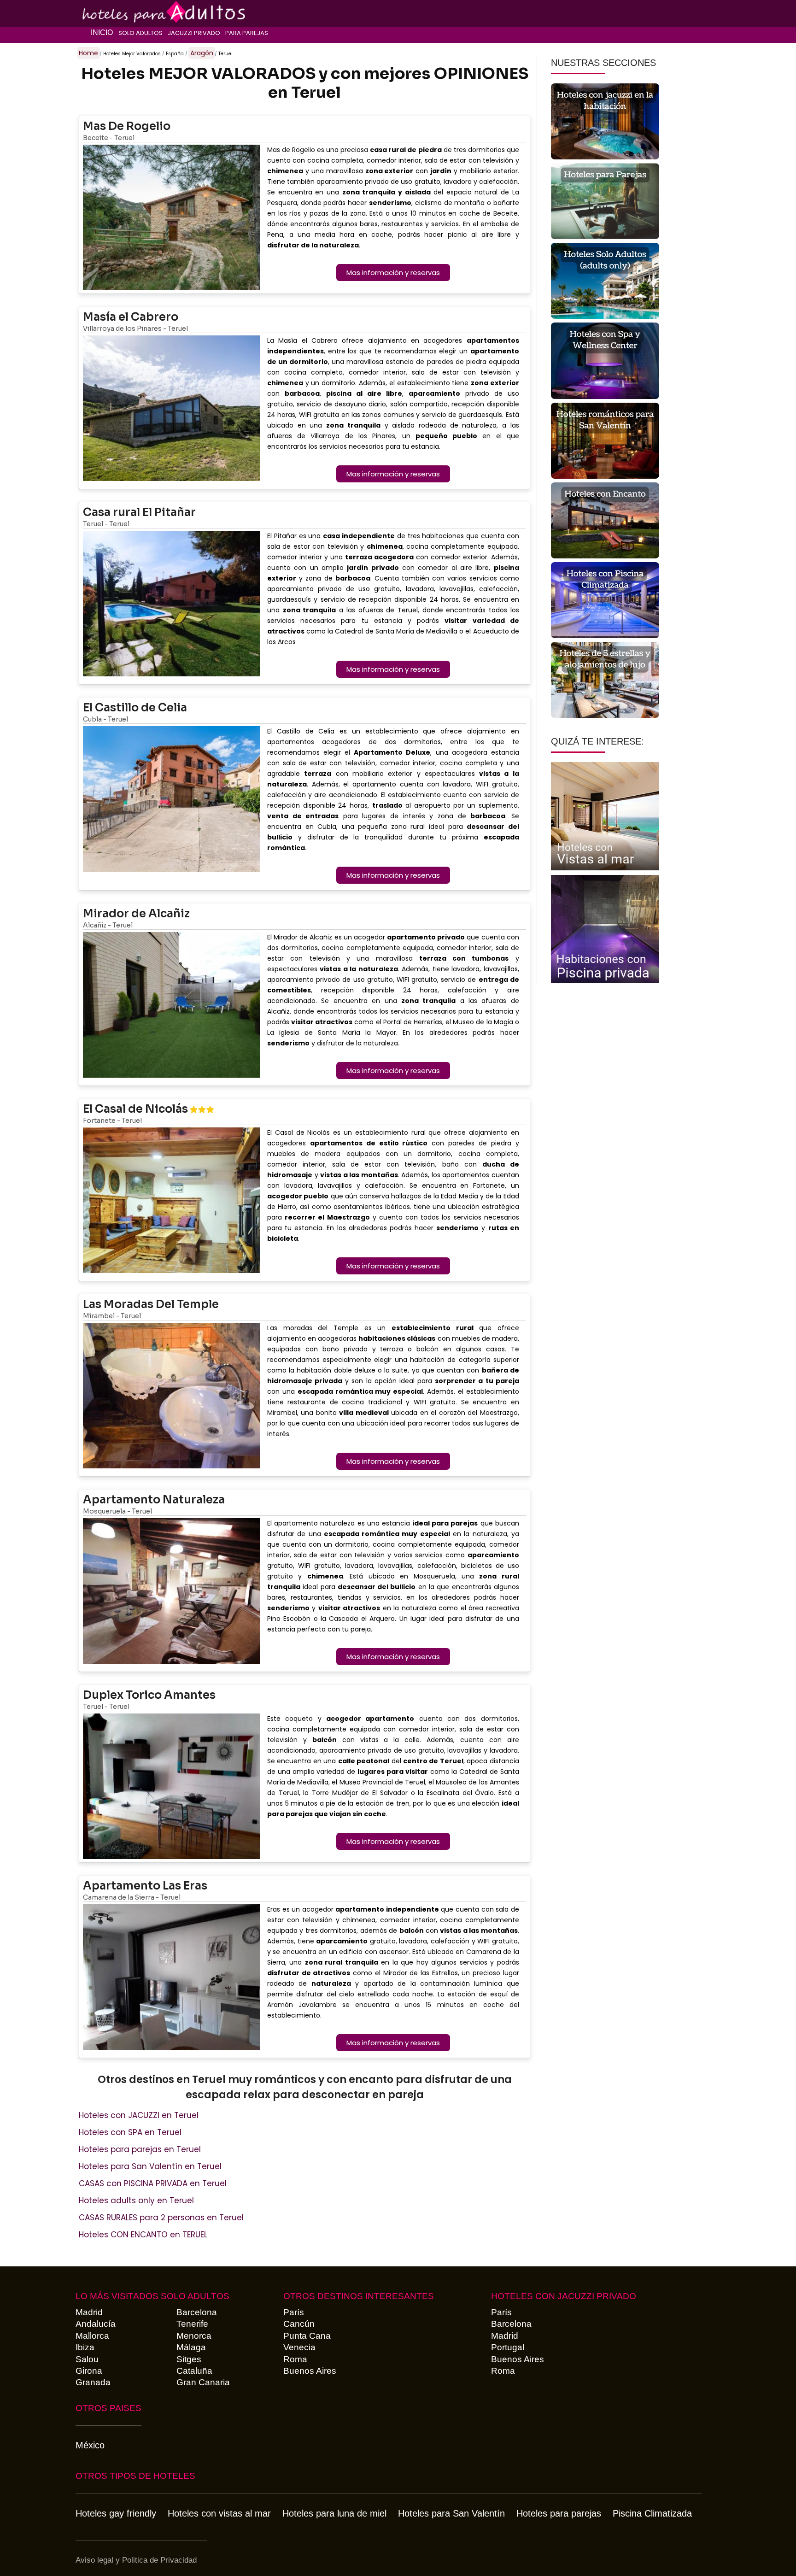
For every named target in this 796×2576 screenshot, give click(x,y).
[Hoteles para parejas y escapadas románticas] (120, 12)
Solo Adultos (140, 33)
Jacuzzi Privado (194, 33)
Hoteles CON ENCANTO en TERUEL (143, 2235)
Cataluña (194, 2371)
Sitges (189, 2359)
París (294, 2312)
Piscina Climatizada (652, 2513)
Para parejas (247, 33)
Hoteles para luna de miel (334, 2513)
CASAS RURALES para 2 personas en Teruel (161, 2218)
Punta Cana (307, 2336)
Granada (93, 2382)
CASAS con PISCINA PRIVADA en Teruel (153, 2183)
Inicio (102, 32)
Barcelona (197, 2312)
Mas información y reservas (393, 273)
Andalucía (96, 2324)
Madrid (89, 2312)
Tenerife (192, 2324)
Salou (87, 2359)
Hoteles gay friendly (116, 2513)
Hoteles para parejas (559, 2513)
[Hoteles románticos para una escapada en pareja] (605, 442)
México (90, 2445)
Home (88, 53)
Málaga (191, 2347)
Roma (295, 2359)
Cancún (299, 2324)
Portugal (508, 2347)
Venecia (299, 2347)
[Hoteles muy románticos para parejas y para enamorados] (605, 202)
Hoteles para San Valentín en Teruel (150, 2166)
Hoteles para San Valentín (451, 2513)
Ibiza (85, 2347)
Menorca (194, 2336)
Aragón (202, 53)
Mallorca (92, 2336)
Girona (89, 2371)
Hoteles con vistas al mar (219, 2513)
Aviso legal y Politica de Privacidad (136, 2560)
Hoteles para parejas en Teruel (140, 2149)
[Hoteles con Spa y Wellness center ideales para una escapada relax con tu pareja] (605, 362)
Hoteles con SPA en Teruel (130, 2132)
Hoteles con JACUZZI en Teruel (139, 2115)
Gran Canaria (203, 2382)
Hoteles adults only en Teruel (136, 2200)
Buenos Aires (310, 2371)
